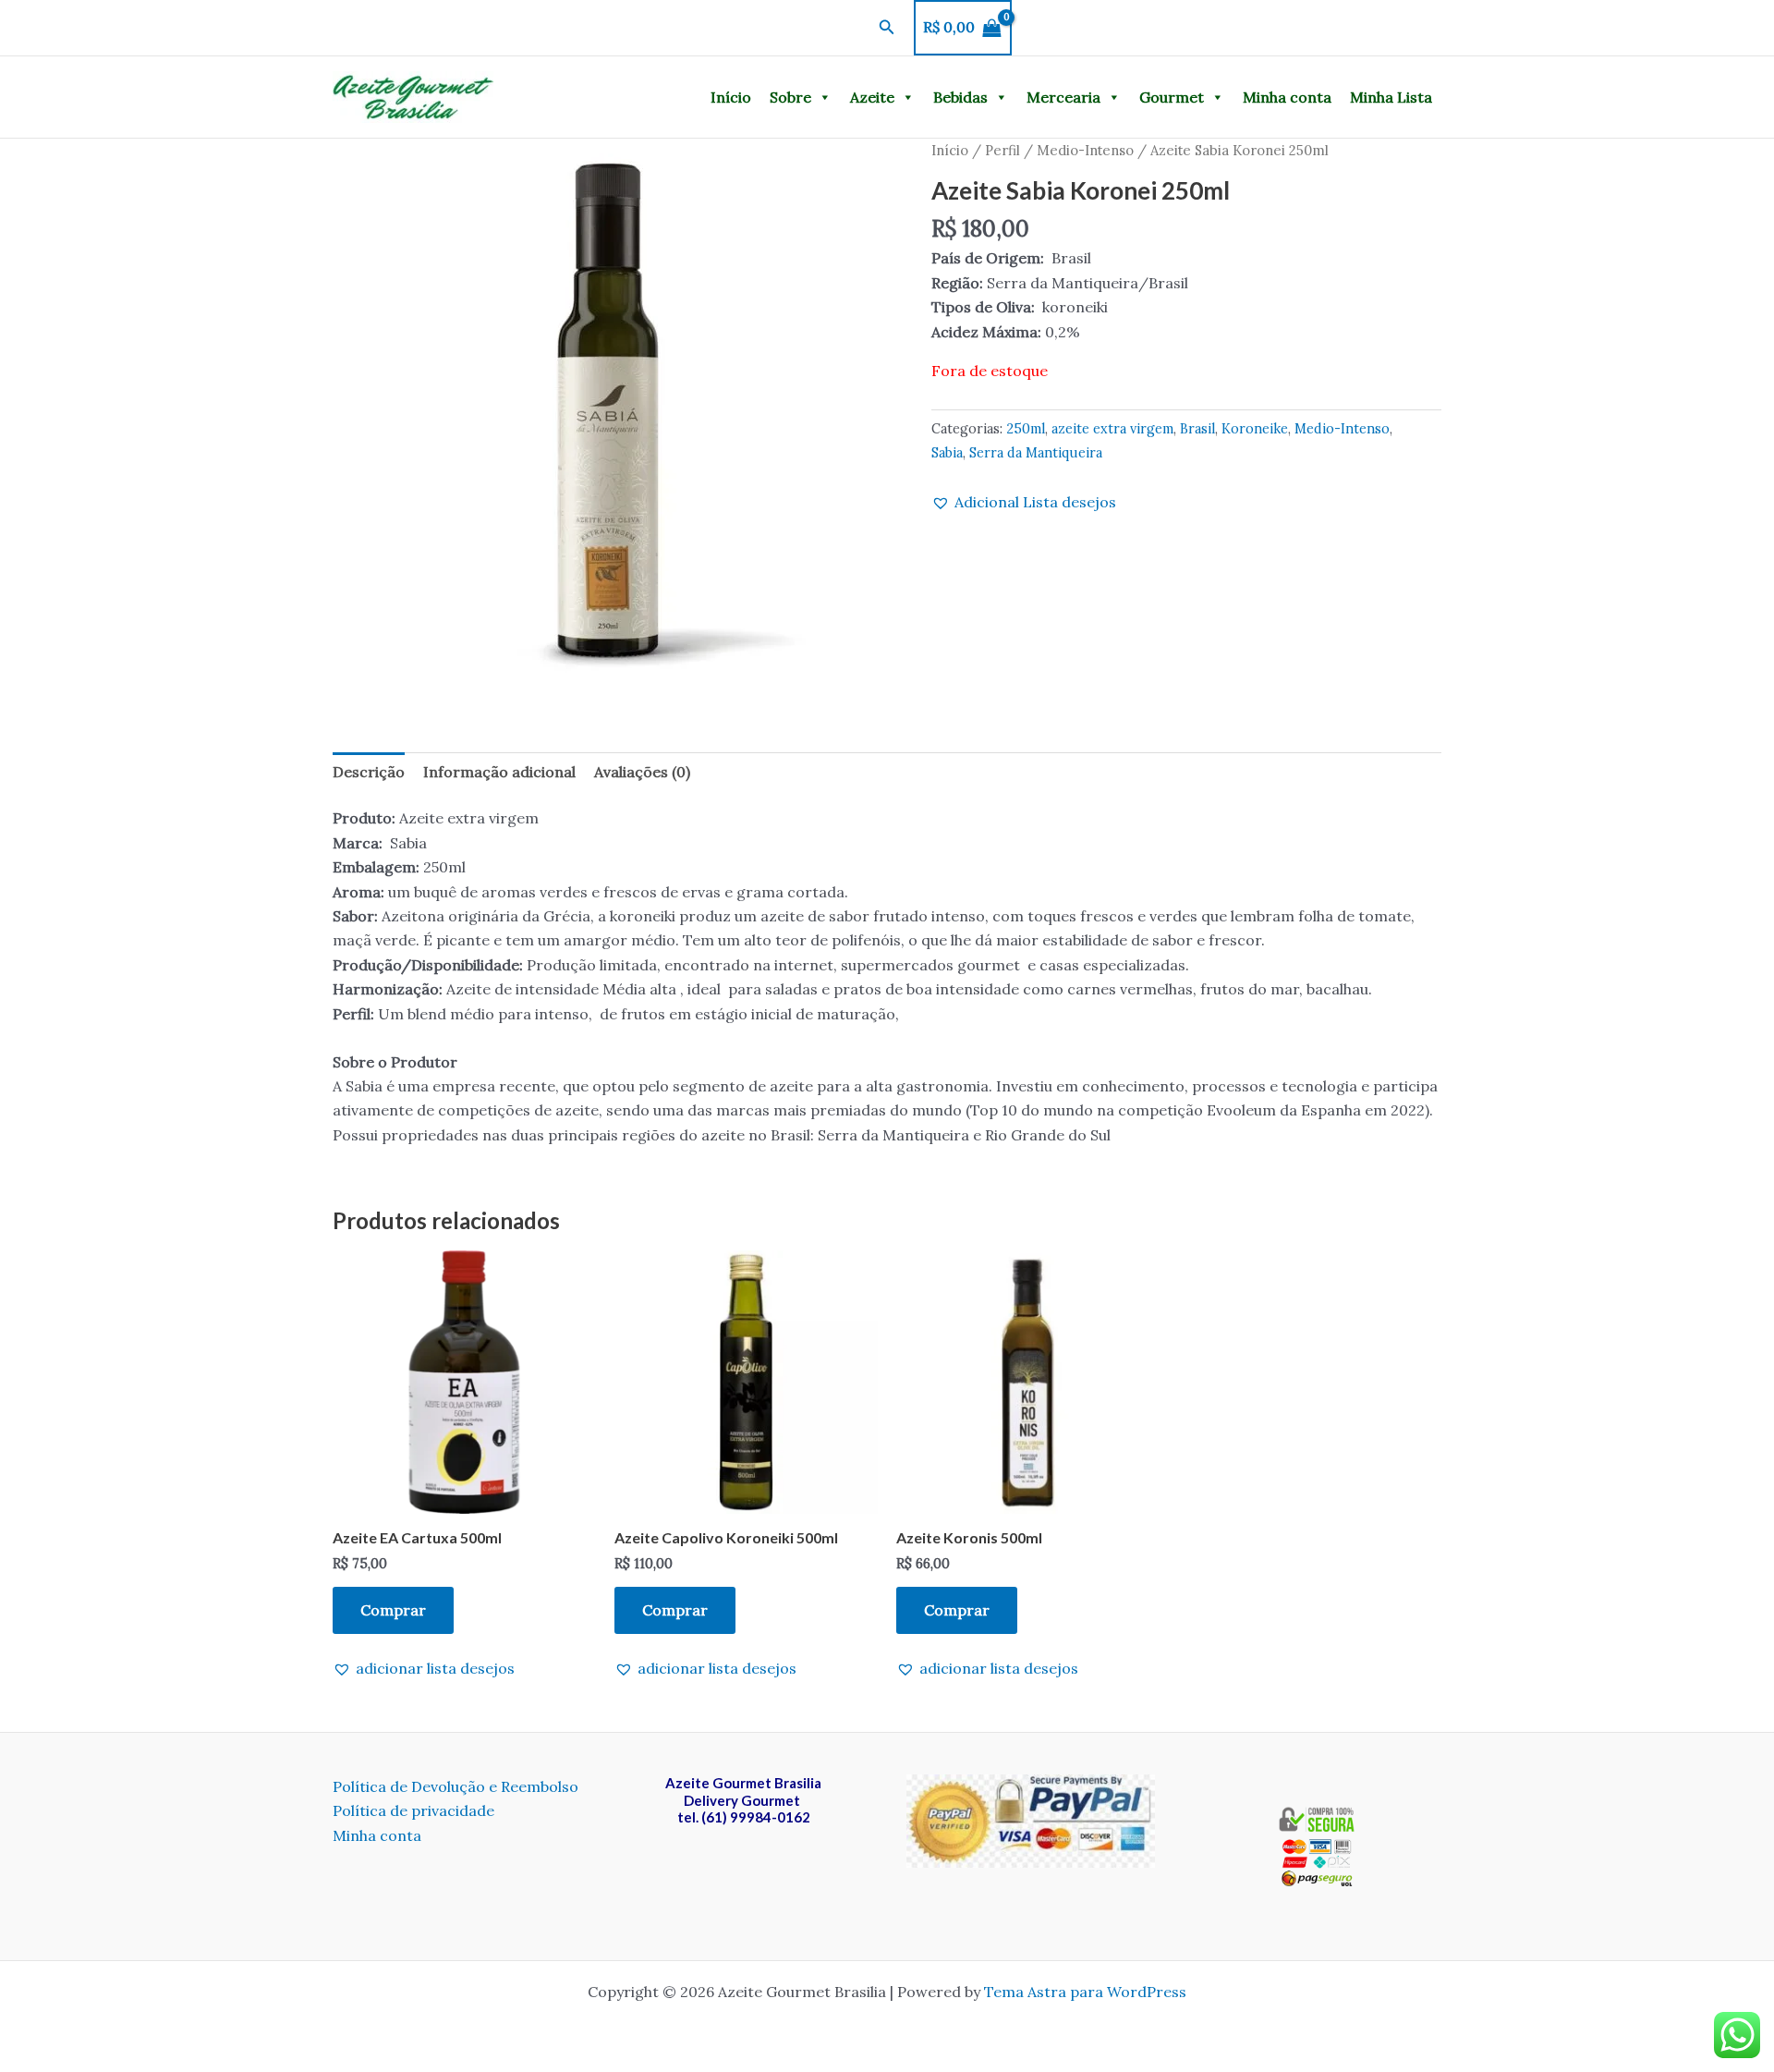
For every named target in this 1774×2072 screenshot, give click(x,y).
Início (731, 97)
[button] (887, 28)
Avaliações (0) (642, 772)
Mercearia (1063, 97)
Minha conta (1287, 97)
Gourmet (1172, 97)
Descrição (369, 772)
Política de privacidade (413, 1810)
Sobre (790, 97)
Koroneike (1255, 429)
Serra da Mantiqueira (1036, 453)
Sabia (947, 453)
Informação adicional (499, 772)
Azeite (872, 97)
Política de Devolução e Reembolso (456, 1786)
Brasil (1197, 429)
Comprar (393, 1610)
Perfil (1002, 150)
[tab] (369, 772)
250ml (1026, 429)
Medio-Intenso (1085, 150)
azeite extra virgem (1112, 429)
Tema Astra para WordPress (1085, 1992)
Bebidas (960, 97)
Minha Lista (1391, 97)
